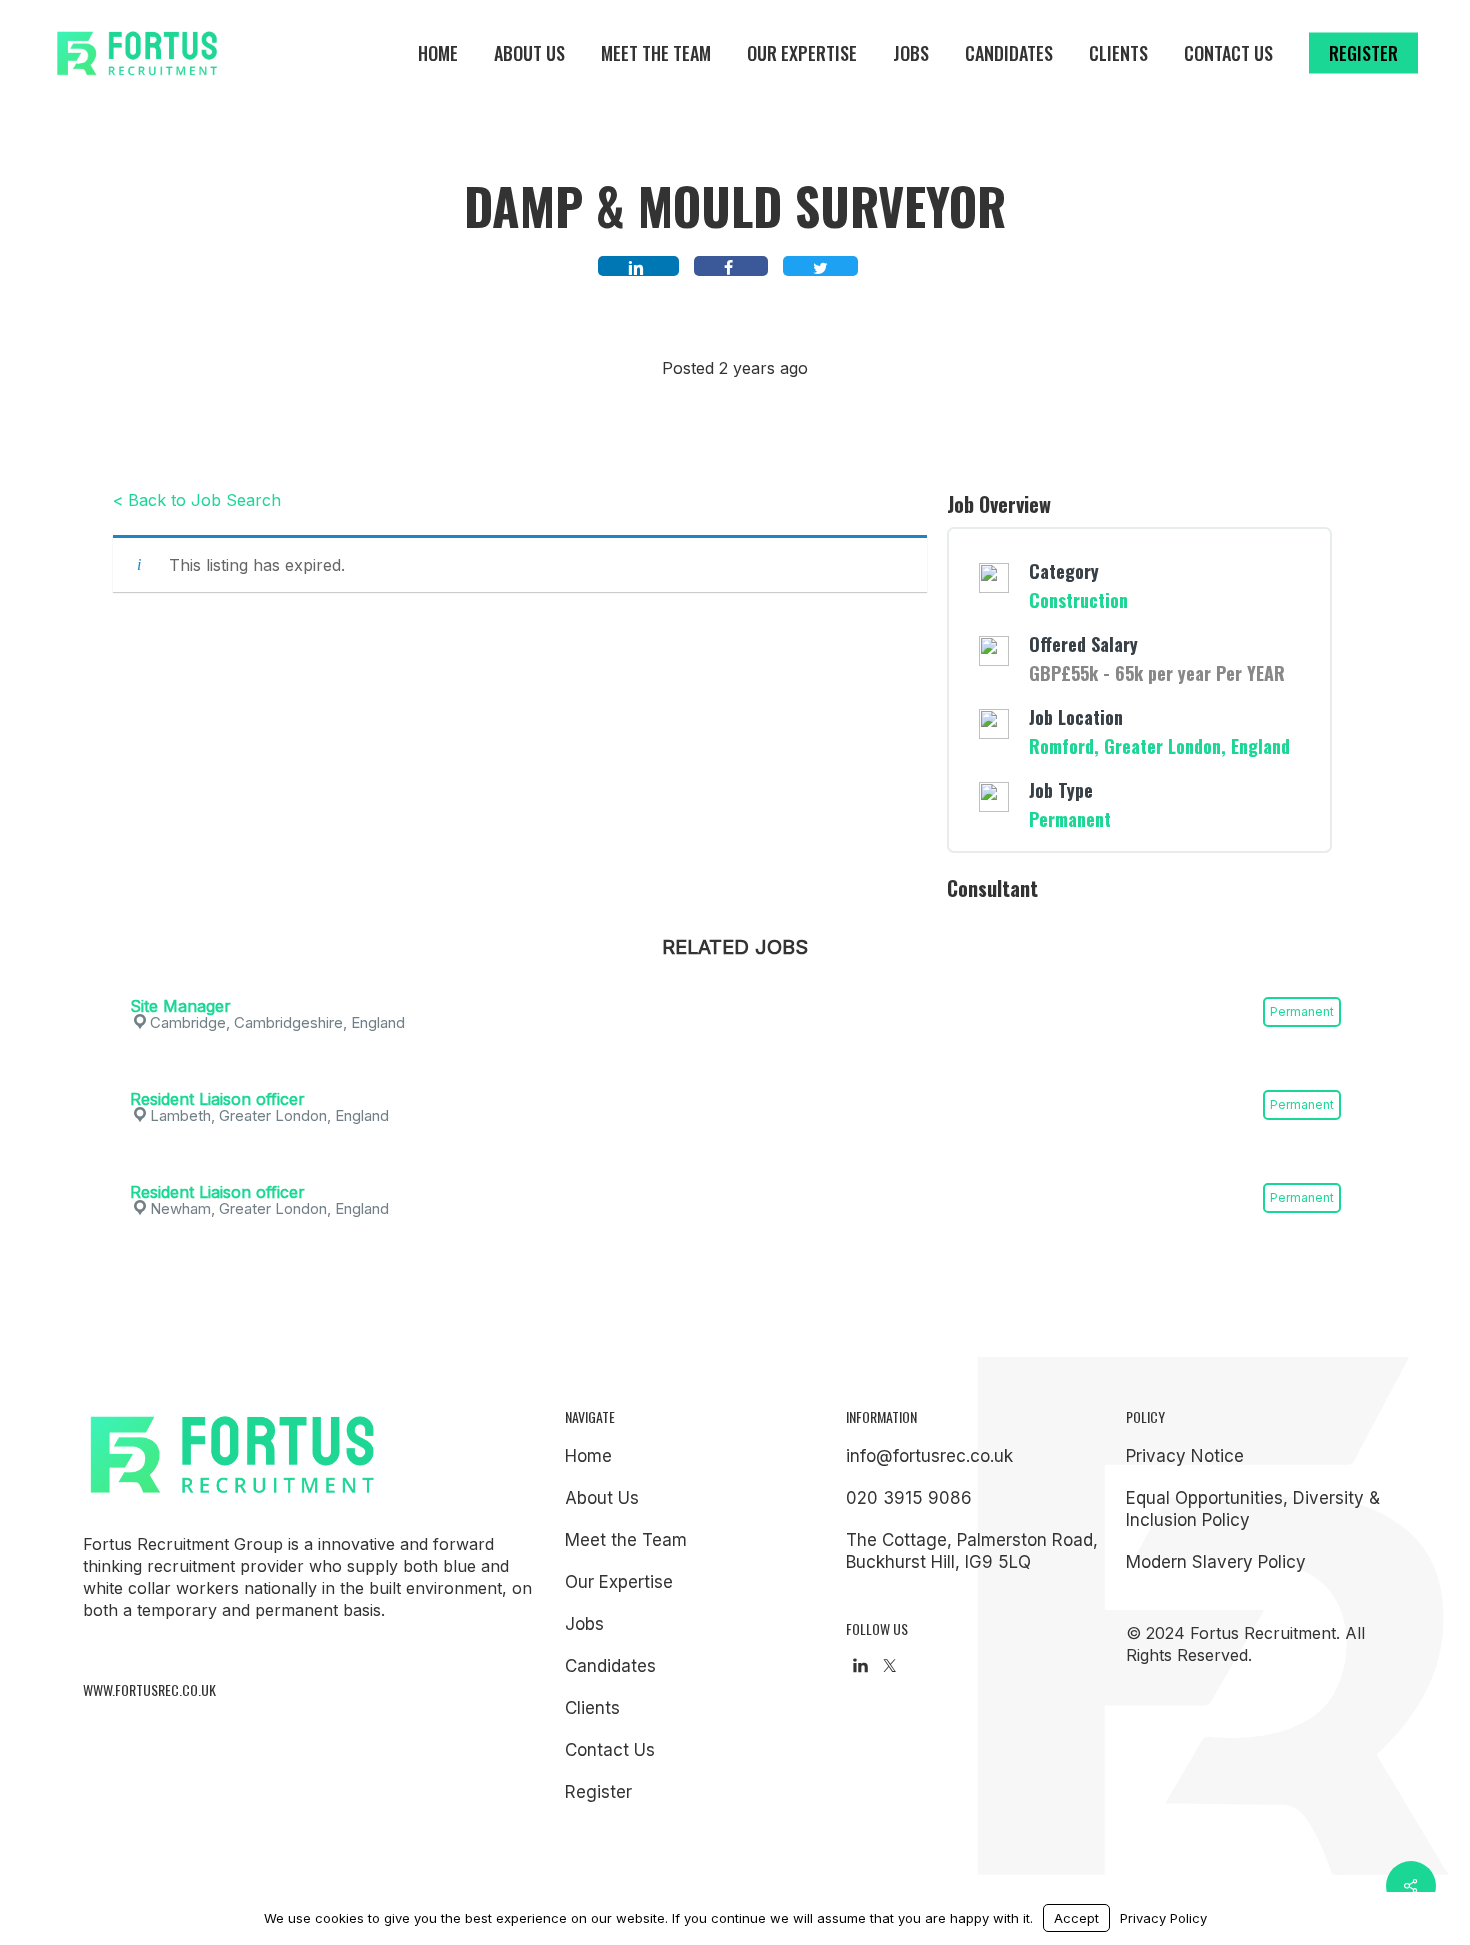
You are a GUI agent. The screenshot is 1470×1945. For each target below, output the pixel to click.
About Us (602, 1498)
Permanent (1070, 819)
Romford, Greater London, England (1159, 746)
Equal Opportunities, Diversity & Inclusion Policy (1253, 1509)
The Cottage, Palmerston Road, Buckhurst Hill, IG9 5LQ (972, 1551)
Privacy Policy (1163, 1918)
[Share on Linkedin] (638, 266)
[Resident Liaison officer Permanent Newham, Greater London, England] (735, 1165)
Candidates (610, 1666)
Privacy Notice (1185, 1456)
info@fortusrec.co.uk (929, 1456)
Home (588, 1456)
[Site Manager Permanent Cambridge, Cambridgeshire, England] (735, 979)
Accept (1076, 1918)
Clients (592, 1708)
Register (598, 1792)
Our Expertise (619, 1582)
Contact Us (610, 1750)
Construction (1078, 600)
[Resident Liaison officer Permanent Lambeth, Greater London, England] (735, 1072)
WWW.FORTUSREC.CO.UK (149, 1689)
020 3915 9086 (909, 1498)
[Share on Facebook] (731, 266)
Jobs (584, 1624)
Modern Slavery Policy (1216, 1562)
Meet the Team (626, 1540)
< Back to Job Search (197, 500)
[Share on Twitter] (820, 266)
